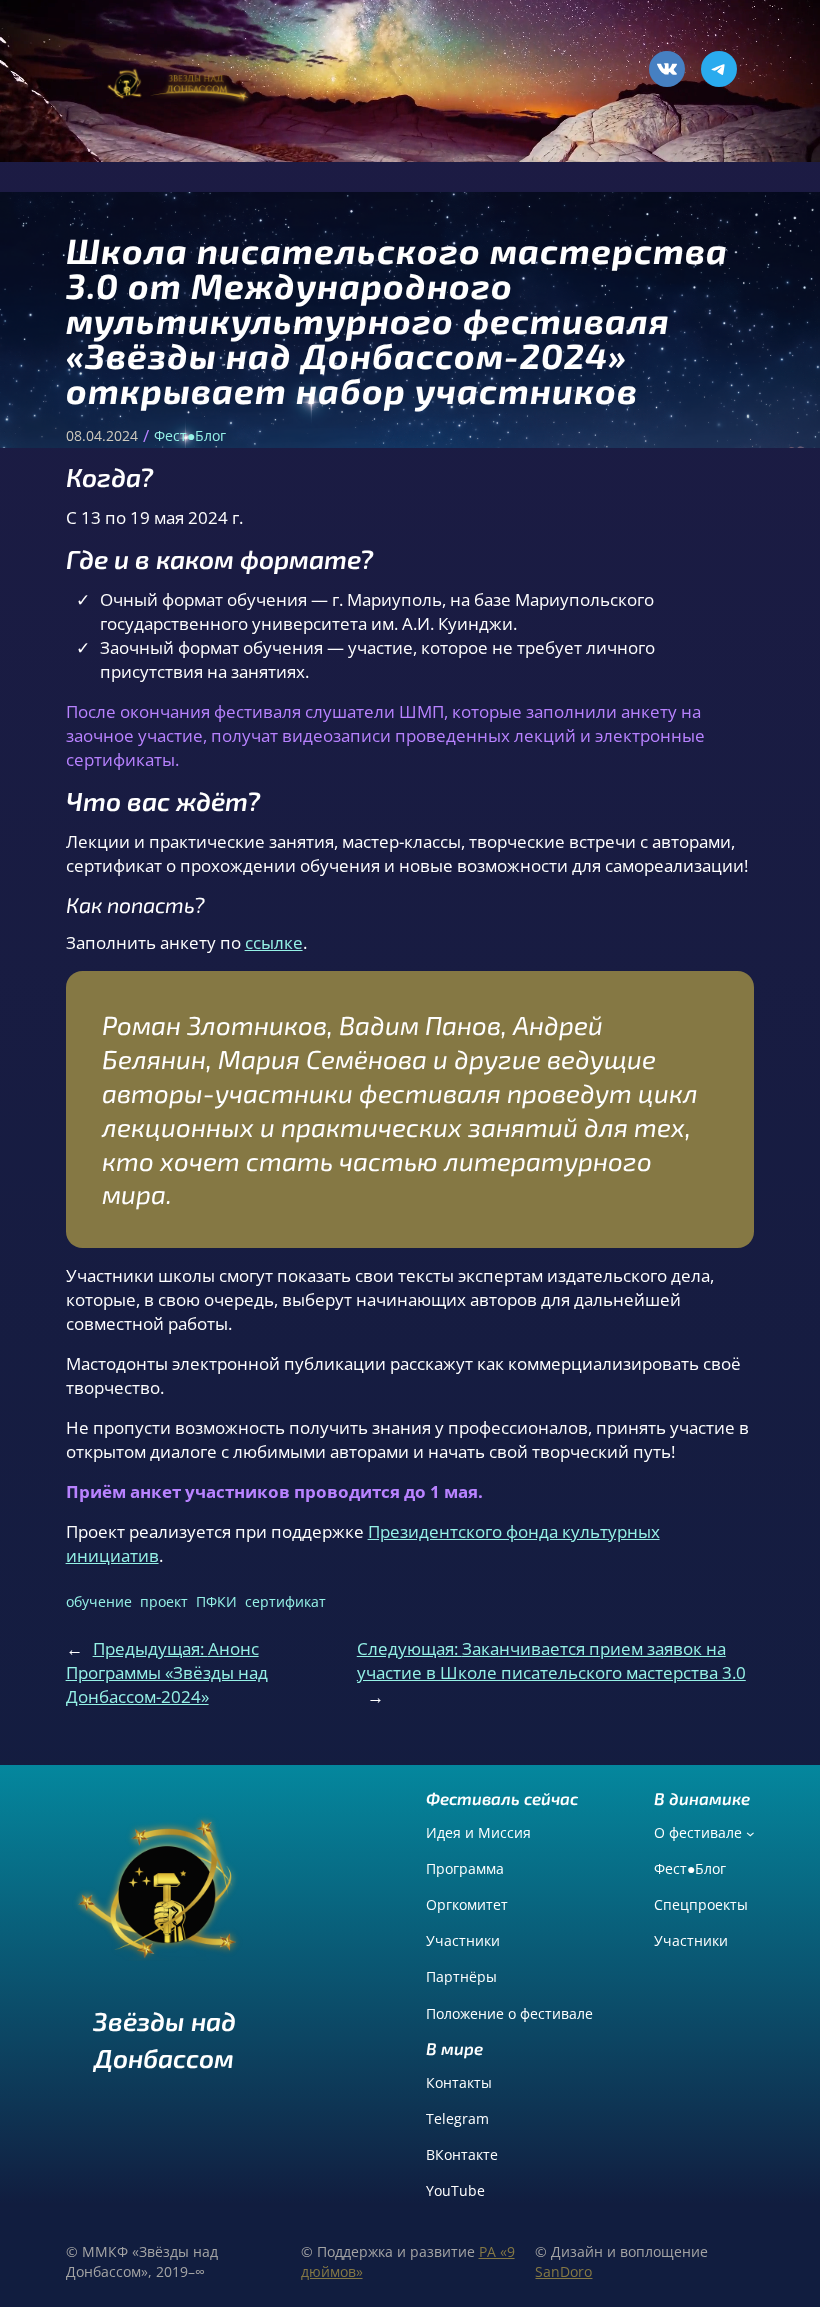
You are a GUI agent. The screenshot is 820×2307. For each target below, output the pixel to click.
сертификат (285, 1601)
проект (164, 1601)
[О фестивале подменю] (750, 1833)
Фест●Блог (190, 435)
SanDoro (563, 2271)
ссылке (274, 942)
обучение (99, 1601)
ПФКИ (216, 1601)
